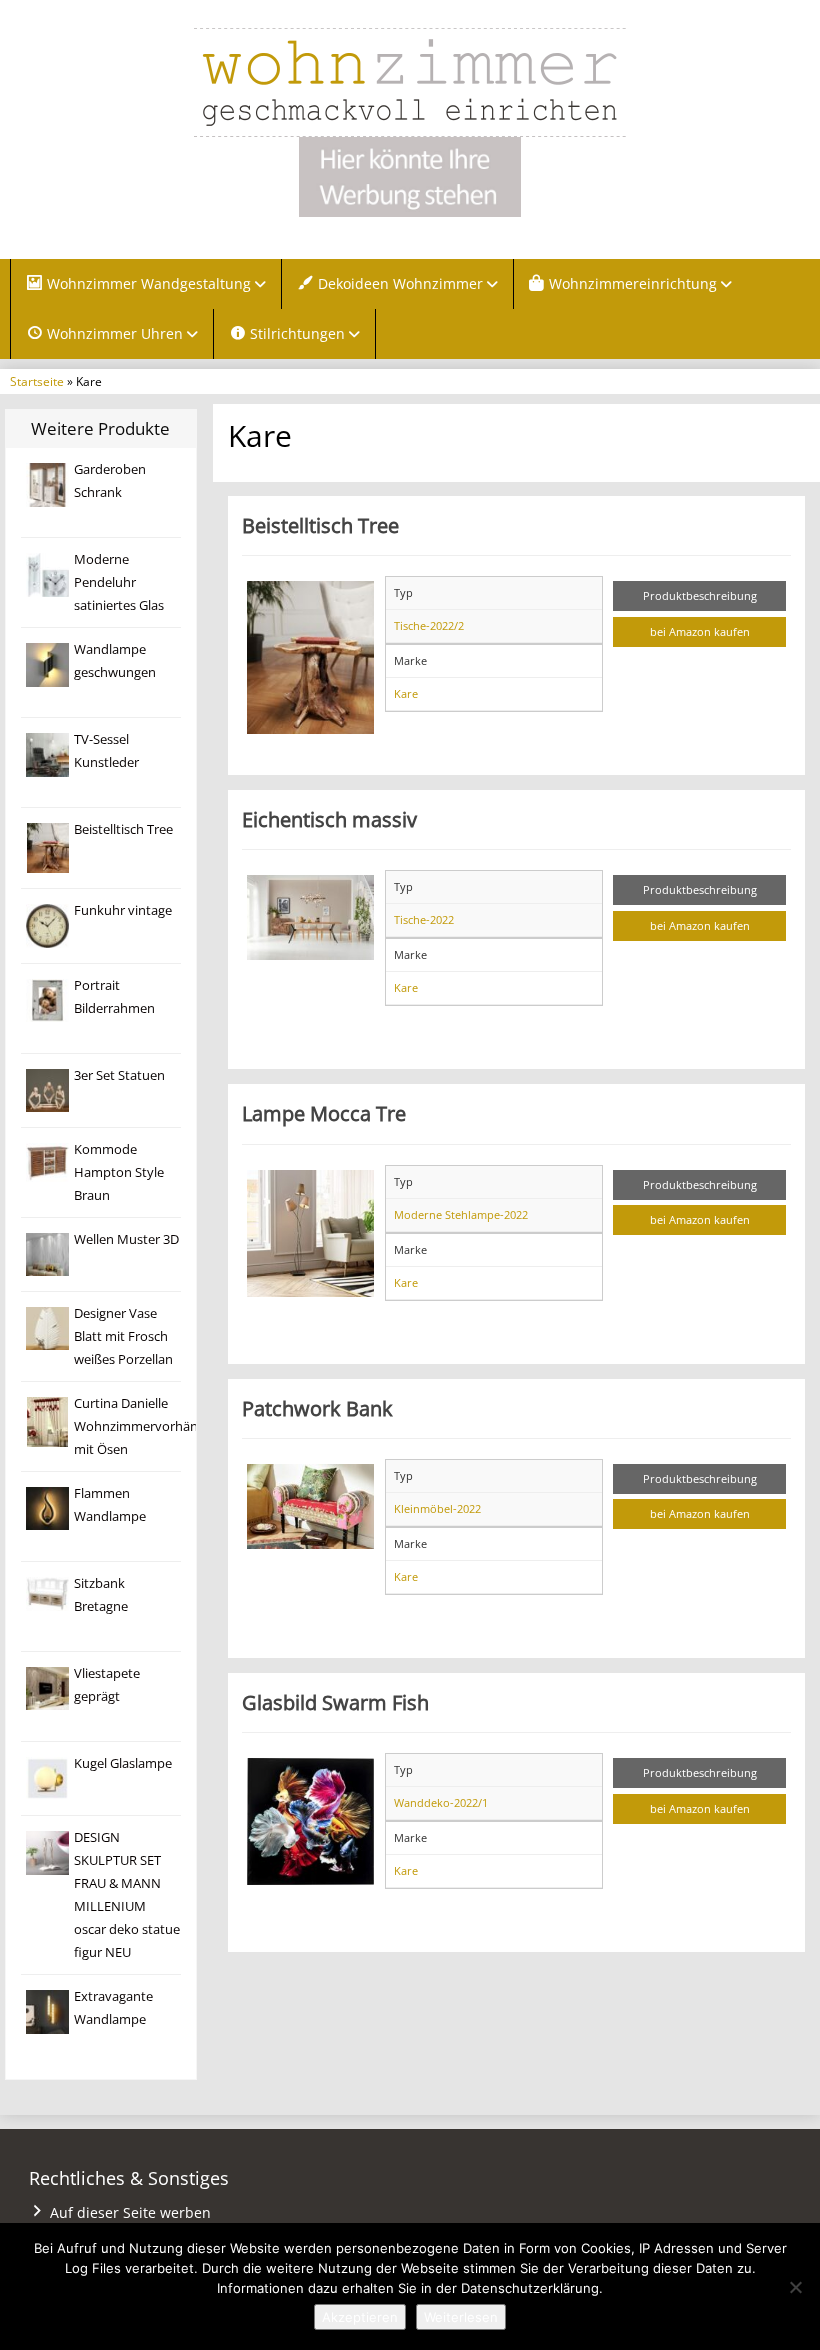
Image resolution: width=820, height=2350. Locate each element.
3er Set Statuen (119, 1075)
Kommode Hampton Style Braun (119, 1172)
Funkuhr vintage (123, 910)
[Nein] (795, 2287)
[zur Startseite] (410, 82)
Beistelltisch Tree (123, 829)
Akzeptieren (360, 2317)
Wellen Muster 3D (126, 1239)
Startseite (37, 381)
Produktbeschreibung (700, 595)
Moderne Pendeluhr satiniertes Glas (119, 582)
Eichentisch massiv (329, 819)
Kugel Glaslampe (123, 1763)
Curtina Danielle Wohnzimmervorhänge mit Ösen (143, 1426)
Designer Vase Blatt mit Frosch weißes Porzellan (123, 1336)
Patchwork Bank (317, 1408)
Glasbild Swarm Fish (335, 1702)
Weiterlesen (461, 2317)
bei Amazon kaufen (700, 631)
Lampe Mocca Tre (324, 1113)
